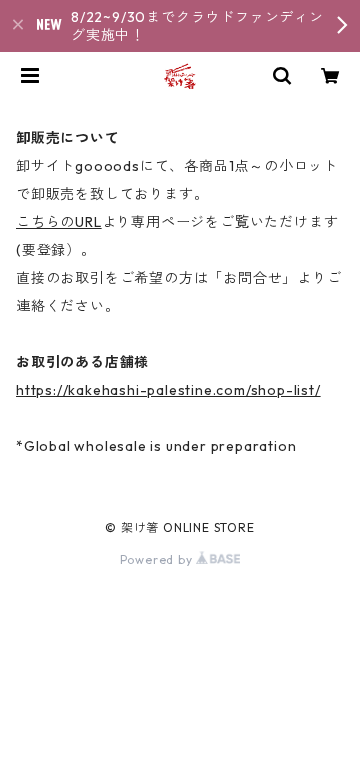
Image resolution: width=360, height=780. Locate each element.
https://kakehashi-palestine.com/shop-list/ (168, 390)
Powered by (158, 559)
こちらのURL (59, 222)
